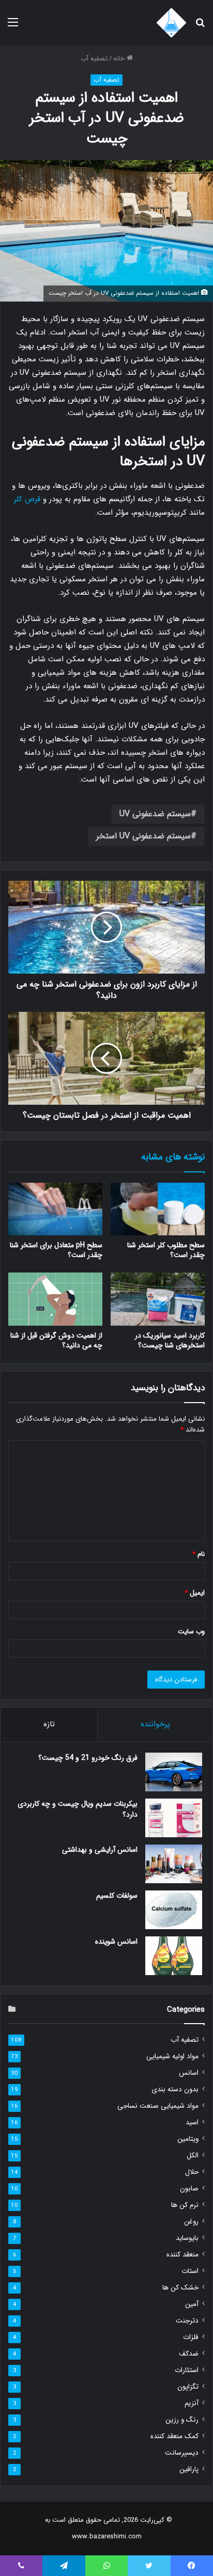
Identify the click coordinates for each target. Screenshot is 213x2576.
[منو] (13, 27)
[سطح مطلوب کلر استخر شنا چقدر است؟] (158, 1209)
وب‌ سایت (191, 1632)
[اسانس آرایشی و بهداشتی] (174, 1864)
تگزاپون (188, 2387)
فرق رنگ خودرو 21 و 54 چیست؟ (88, 1758)
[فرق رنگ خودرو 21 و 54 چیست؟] (174, 1772)
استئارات (187, 2370)
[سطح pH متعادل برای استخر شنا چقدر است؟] (55, 1209)
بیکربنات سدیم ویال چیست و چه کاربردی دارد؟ (78, 1809)
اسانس (189, 2073)
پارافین (189, 2469)
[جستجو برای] (200, 27)
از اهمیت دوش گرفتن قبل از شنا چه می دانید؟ (56, 1340)
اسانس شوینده (116, 1942)
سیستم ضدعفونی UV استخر (143, 836)
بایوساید (187, 2238)
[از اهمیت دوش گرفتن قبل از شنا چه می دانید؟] (55, 1299)
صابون (189, 2189)
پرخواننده (155, 1724)
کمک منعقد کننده (174, 2436)
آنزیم (192, 2403)
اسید (192, 2122)
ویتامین (188, 2139)
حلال (192, 2172)
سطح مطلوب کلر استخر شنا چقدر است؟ (166, 1250)
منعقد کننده (182, 2255)
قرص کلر (28, 499)
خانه (120, 59)
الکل (193, 2156)
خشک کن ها (180, 2288)
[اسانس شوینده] (174, 1956)
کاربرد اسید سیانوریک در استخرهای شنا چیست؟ (170, 1340)
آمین (192, 2304)
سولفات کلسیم (117, 1896)
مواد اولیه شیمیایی (172, 2056)
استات (190, 2271)
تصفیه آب (94, 59)
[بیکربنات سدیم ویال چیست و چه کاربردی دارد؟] (174, 1818)
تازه (49, 1724)
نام (199, 1554)
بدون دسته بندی (175, 2089)
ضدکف (189, 2354)
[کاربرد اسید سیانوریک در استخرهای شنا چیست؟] (158, 1299)
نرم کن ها (185, 2205)
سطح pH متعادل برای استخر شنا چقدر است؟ (56, 1250)
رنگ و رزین (182, 2420)
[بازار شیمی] (171, 23)
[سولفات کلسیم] (174, 1910)
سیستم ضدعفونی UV (155, 814)
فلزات (191, 2337)
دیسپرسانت (182, 2453)
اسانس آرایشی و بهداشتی (100, 1850)
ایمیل (195, 1593)
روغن (191, 2222)
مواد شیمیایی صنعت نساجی (158, 2106)
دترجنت (187, 2321)
